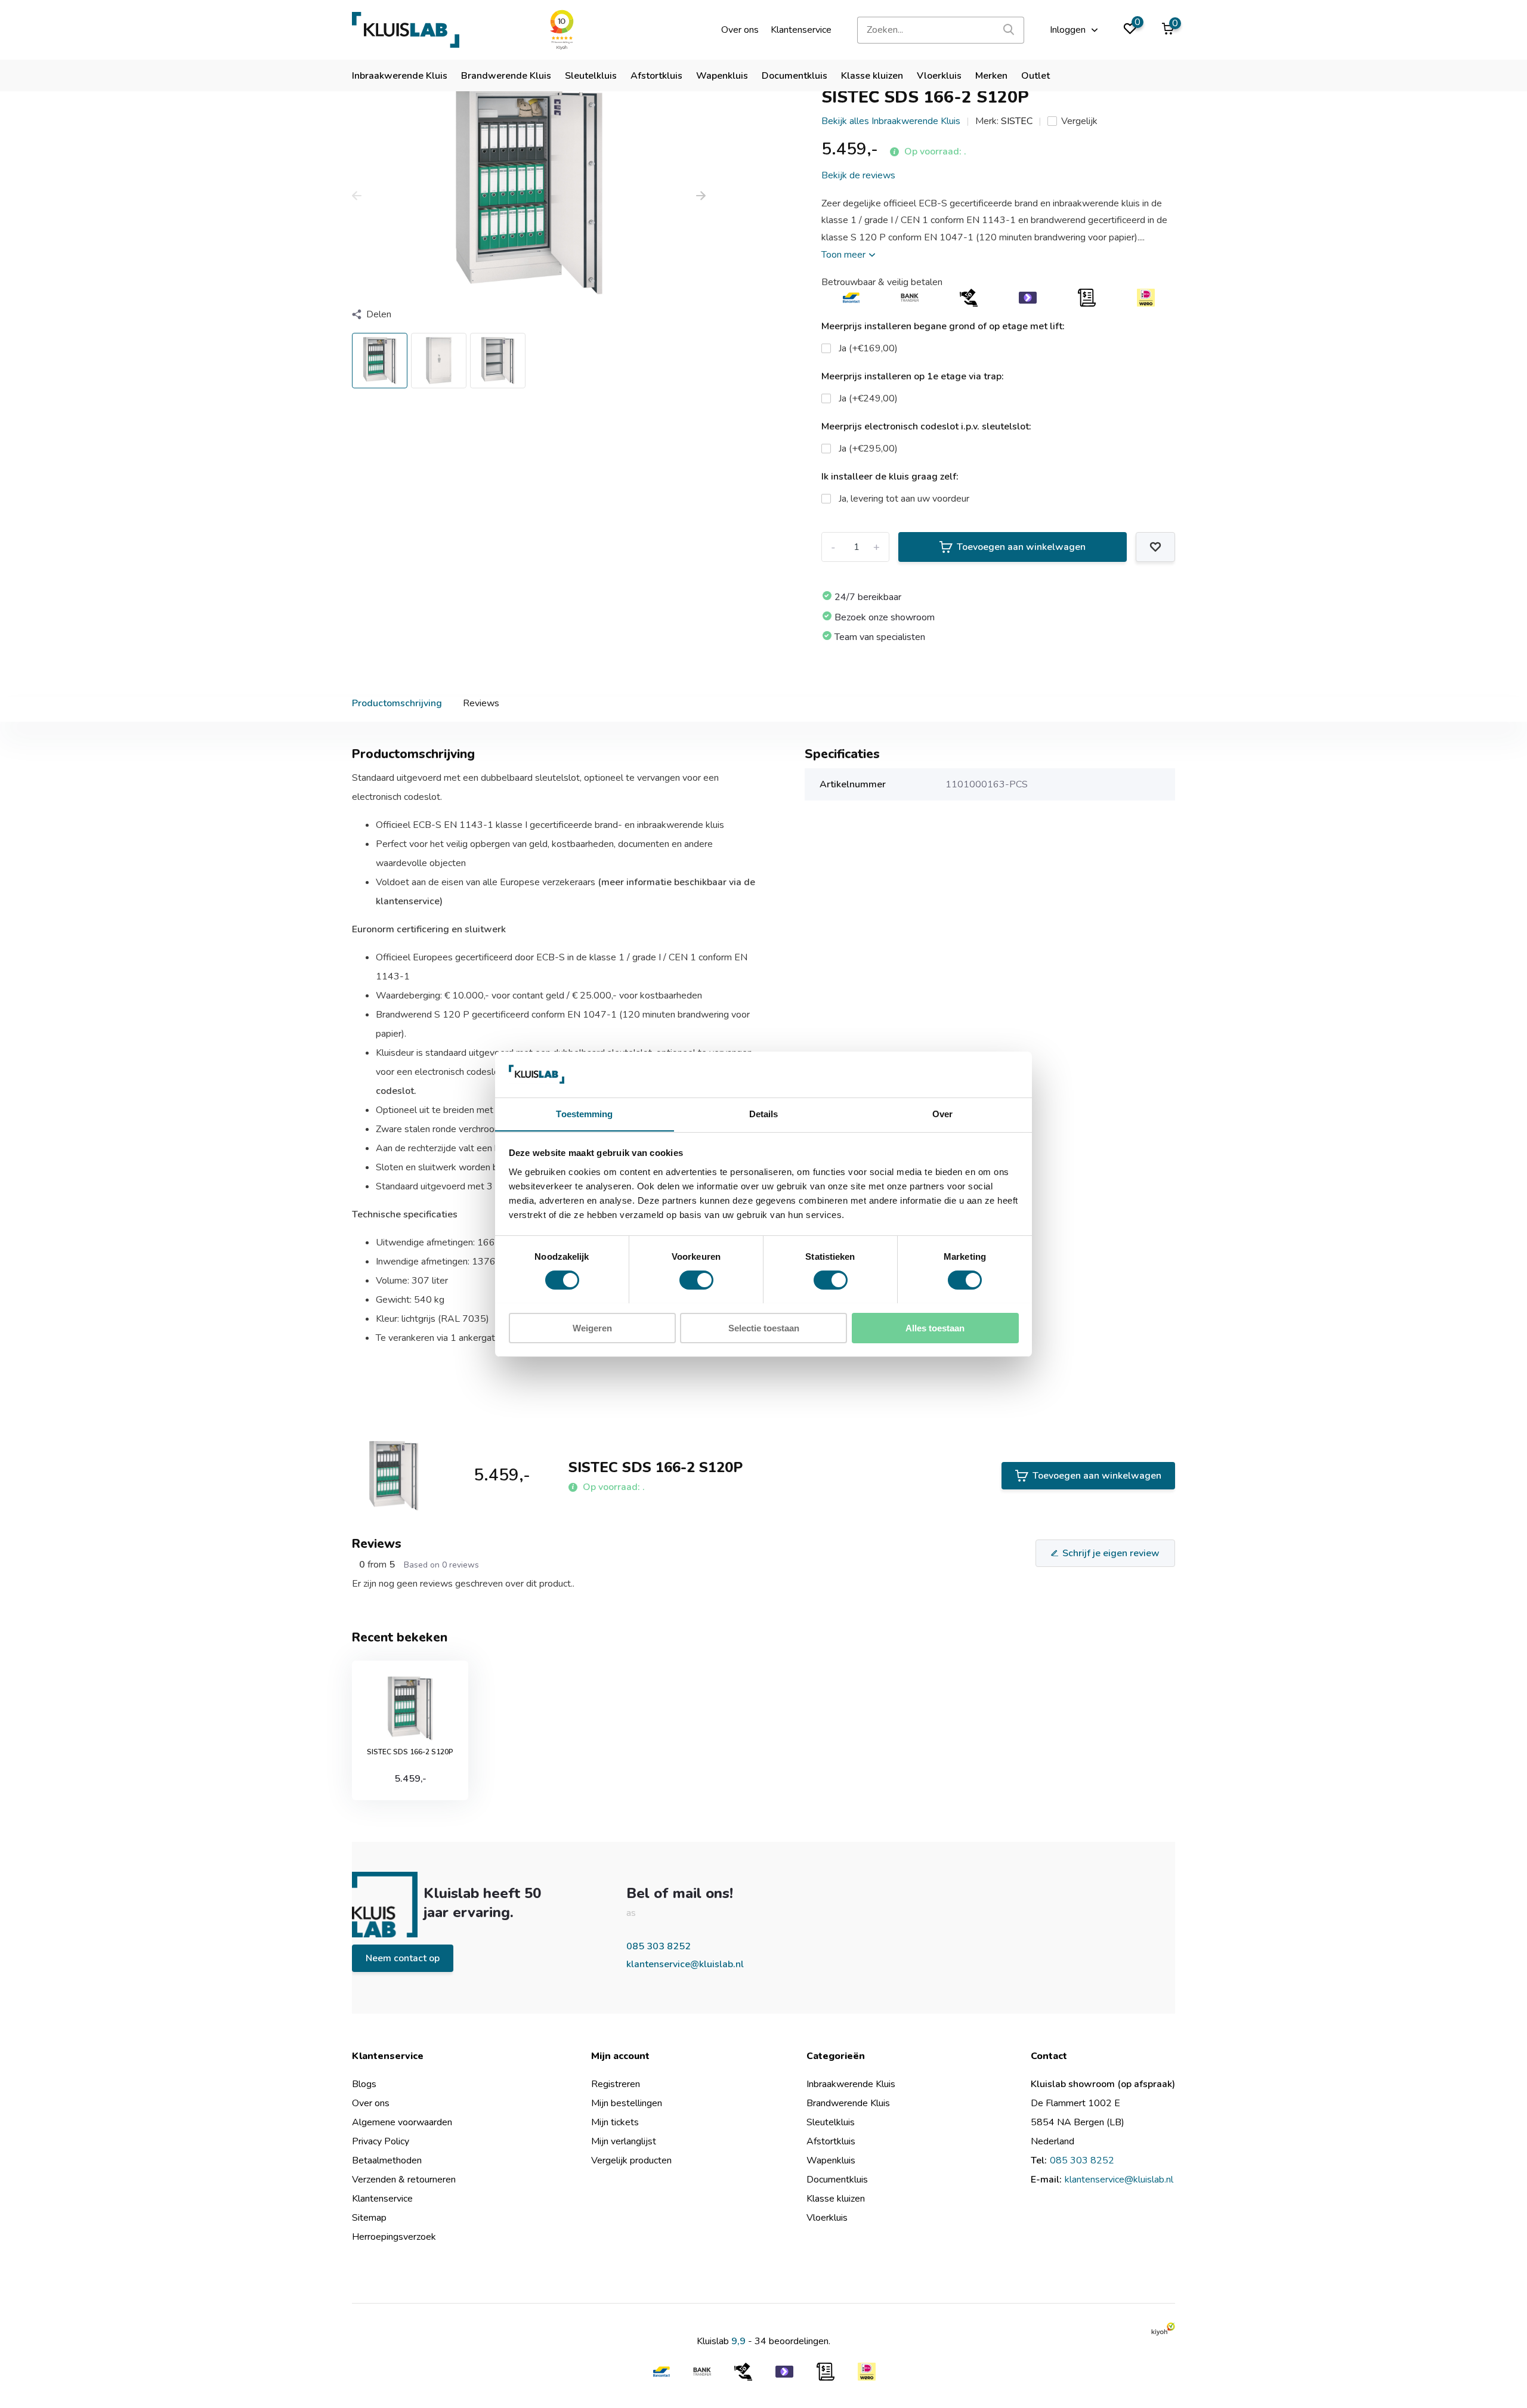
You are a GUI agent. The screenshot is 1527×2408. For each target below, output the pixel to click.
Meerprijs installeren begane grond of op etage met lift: (943, 326)
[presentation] (357, 197)
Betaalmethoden (387, 2160)
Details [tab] (764, 1113)
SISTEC (1017, 121)
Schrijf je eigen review (1111, 1553)
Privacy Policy (381, 2141)
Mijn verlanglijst (624, 2141)
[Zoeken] (1009, 30)
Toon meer (845, 255)
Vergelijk (1079, 121)
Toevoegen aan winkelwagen (1021, 547)
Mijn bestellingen (627, 2103)
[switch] (696, 1280)
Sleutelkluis (591, 76)
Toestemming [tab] (584, 1113)
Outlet (1035, 76)
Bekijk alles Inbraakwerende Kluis (891, 121)
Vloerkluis (939, 76)
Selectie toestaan (764, 1327)
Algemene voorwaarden (402, 2122)
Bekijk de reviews (858, 175)
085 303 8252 (659, 1946)
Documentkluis (795, 76)
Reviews (481, 703)
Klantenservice (801, 30)
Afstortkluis (656, 76)
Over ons (740, 30)
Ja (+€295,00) (868, 449)
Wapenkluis (722, 76)
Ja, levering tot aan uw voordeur (904, 499)
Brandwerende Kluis (506, 76)
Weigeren (592, 1327)
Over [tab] (942, 1113)
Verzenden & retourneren (404, 2180)
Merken (991, 76)
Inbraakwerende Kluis (400, 76)
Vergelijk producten (631, 2160)
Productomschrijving (397, 703)
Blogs (364, 2084)
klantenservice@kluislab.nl (685, 1964)
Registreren (616, 2084)
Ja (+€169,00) (868, 348)
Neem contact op (403, 1958)
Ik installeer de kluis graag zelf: (890, 477)
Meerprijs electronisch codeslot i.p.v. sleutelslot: (926, 426)
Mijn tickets (615, 2122)
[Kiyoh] (1163, 2329)
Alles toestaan (935, 1327)
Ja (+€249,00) (868, 398)
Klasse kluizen (872, 76)
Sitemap (369, 2218)
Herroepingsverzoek (394, 2237)
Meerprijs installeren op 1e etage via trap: (913, 376)
